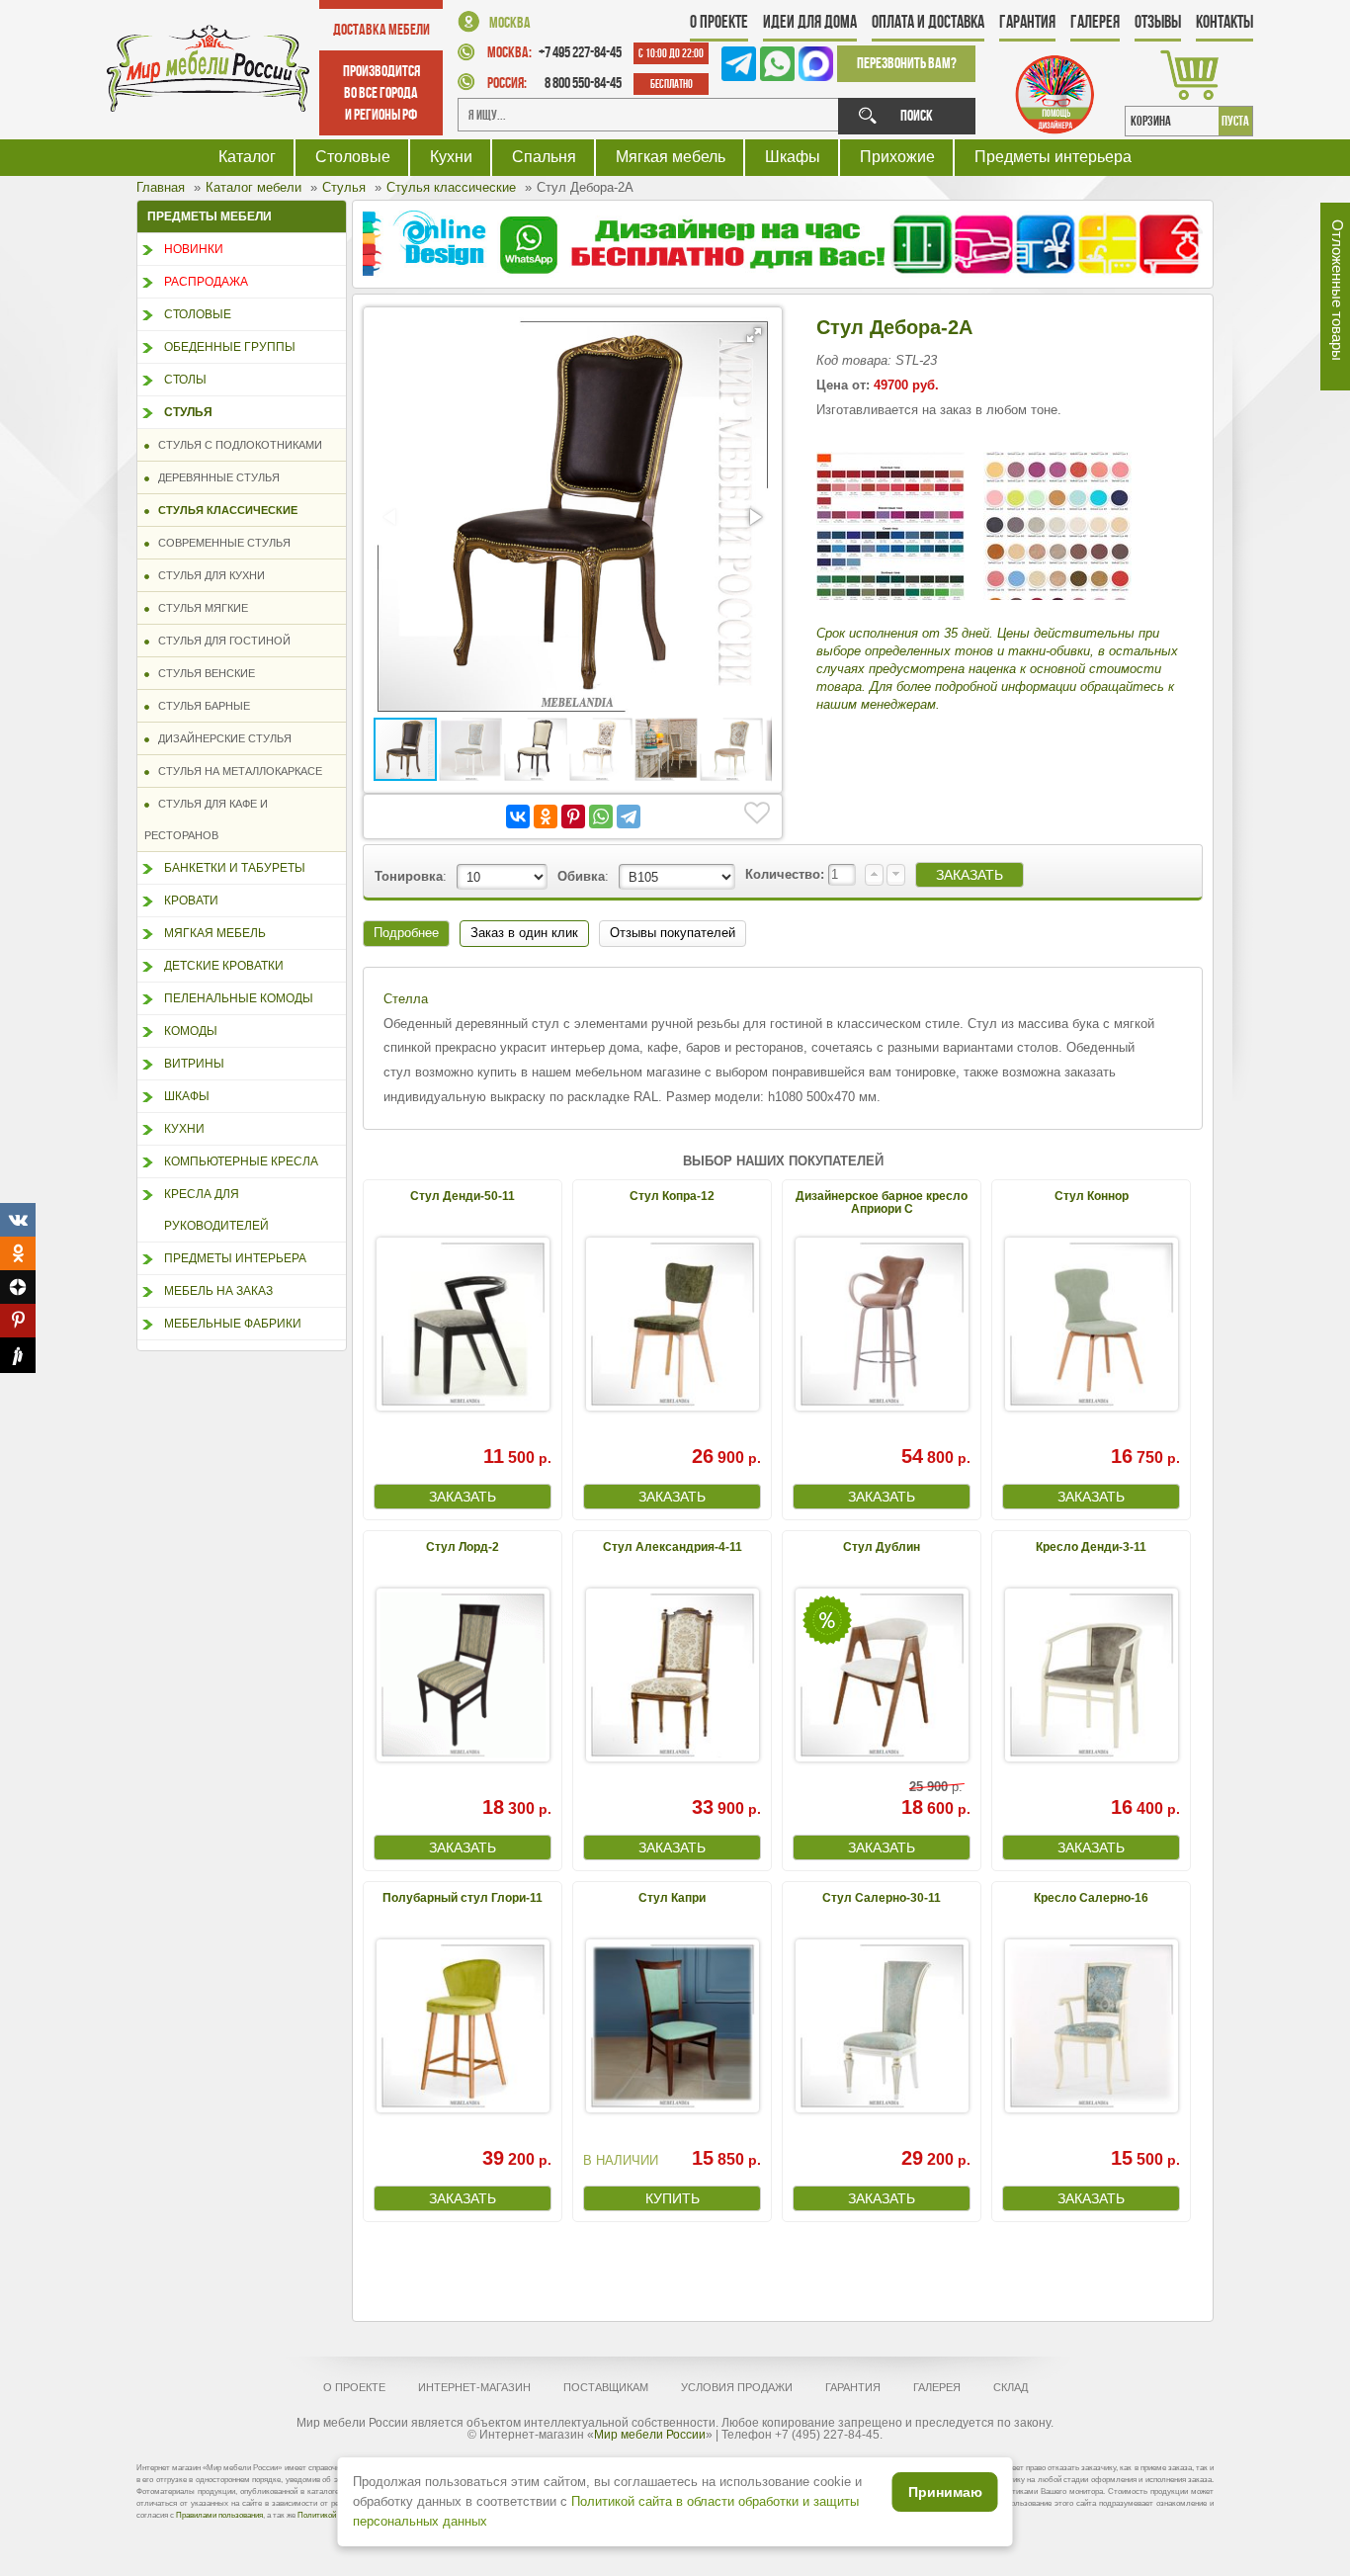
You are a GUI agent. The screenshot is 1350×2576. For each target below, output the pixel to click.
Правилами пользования (219, 2515)
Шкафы (793, 157)
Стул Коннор (1092, 1196)
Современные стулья (220, 543)
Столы (185, 380)
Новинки (194, 249)
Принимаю (945, 2492)
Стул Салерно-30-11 (882, 1898)
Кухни (451, 157)
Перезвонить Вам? (907, 63)
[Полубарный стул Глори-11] (463, 2026)
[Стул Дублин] (882, 1675)
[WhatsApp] (601, 816)
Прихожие (897, 157)
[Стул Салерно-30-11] (882, 2026)
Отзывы (1158, 22)
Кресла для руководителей (216, 1210)
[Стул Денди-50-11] (463, 1324)
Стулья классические (223, 510)
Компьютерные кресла (241, 1161)
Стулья (188, 412)
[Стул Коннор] (1091, 1324)
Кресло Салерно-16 (1091, 1898)
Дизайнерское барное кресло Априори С (882, 1202)
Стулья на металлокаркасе (236, 771)
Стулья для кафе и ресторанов (206, 819)
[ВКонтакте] (518, 816)
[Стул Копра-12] (672, 1324)
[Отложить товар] (757, 814)
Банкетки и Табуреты (235, 868)
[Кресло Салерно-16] (1091, 2026)
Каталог (247, 157)
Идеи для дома (810, 22)
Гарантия (1027, 22)
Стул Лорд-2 (463, 1547)
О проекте (719, 22)
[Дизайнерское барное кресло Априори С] (882, 1324)
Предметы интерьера (1053, 157)
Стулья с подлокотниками (236, 445)
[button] (754, 335)
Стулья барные (200, 706)
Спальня (544, 157)
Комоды (191, 1031)
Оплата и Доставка (928, 22)
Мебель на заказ (218, 1291)
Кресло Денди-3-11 (1091, 1547)
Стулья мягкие (199, 608)
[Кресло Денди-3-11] (1091, 1675)
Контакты (1224, 22)
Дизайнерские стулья (220, 738)
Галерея (1095, 22)
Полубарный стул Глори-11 (463, 1898)
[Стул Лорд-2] (463, 1675)
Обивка (581, 876)
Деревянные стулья (214, 477)
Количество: (787, 874)
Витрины (194, 1064)
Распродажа (206, 282)
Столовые (353, 157)
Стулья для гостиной (220, 641)
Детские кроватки (224, 966)
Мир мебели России (650, 2435)
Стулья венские (202, 673)
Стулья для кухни (207, 575)
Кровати (191, 901)
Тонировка (409, 876)
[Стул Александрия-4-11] (672, 1675)
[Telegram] (629, 816)
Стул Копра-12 (672, 1196)
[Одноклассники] (546, 816)
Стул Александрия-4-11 (673, 1547)
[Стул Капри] (672, 2026)
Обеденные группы (230, 347)
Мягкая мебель (671, 157)
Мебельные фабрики (233, 1324)
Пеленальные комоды (239, 998)
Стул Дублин (882, 1547)
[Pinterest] (573, 816)
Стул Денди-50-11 (463, 1196)
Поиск (917, 115)
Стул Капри (672, 1898)
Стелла (406, 999)
